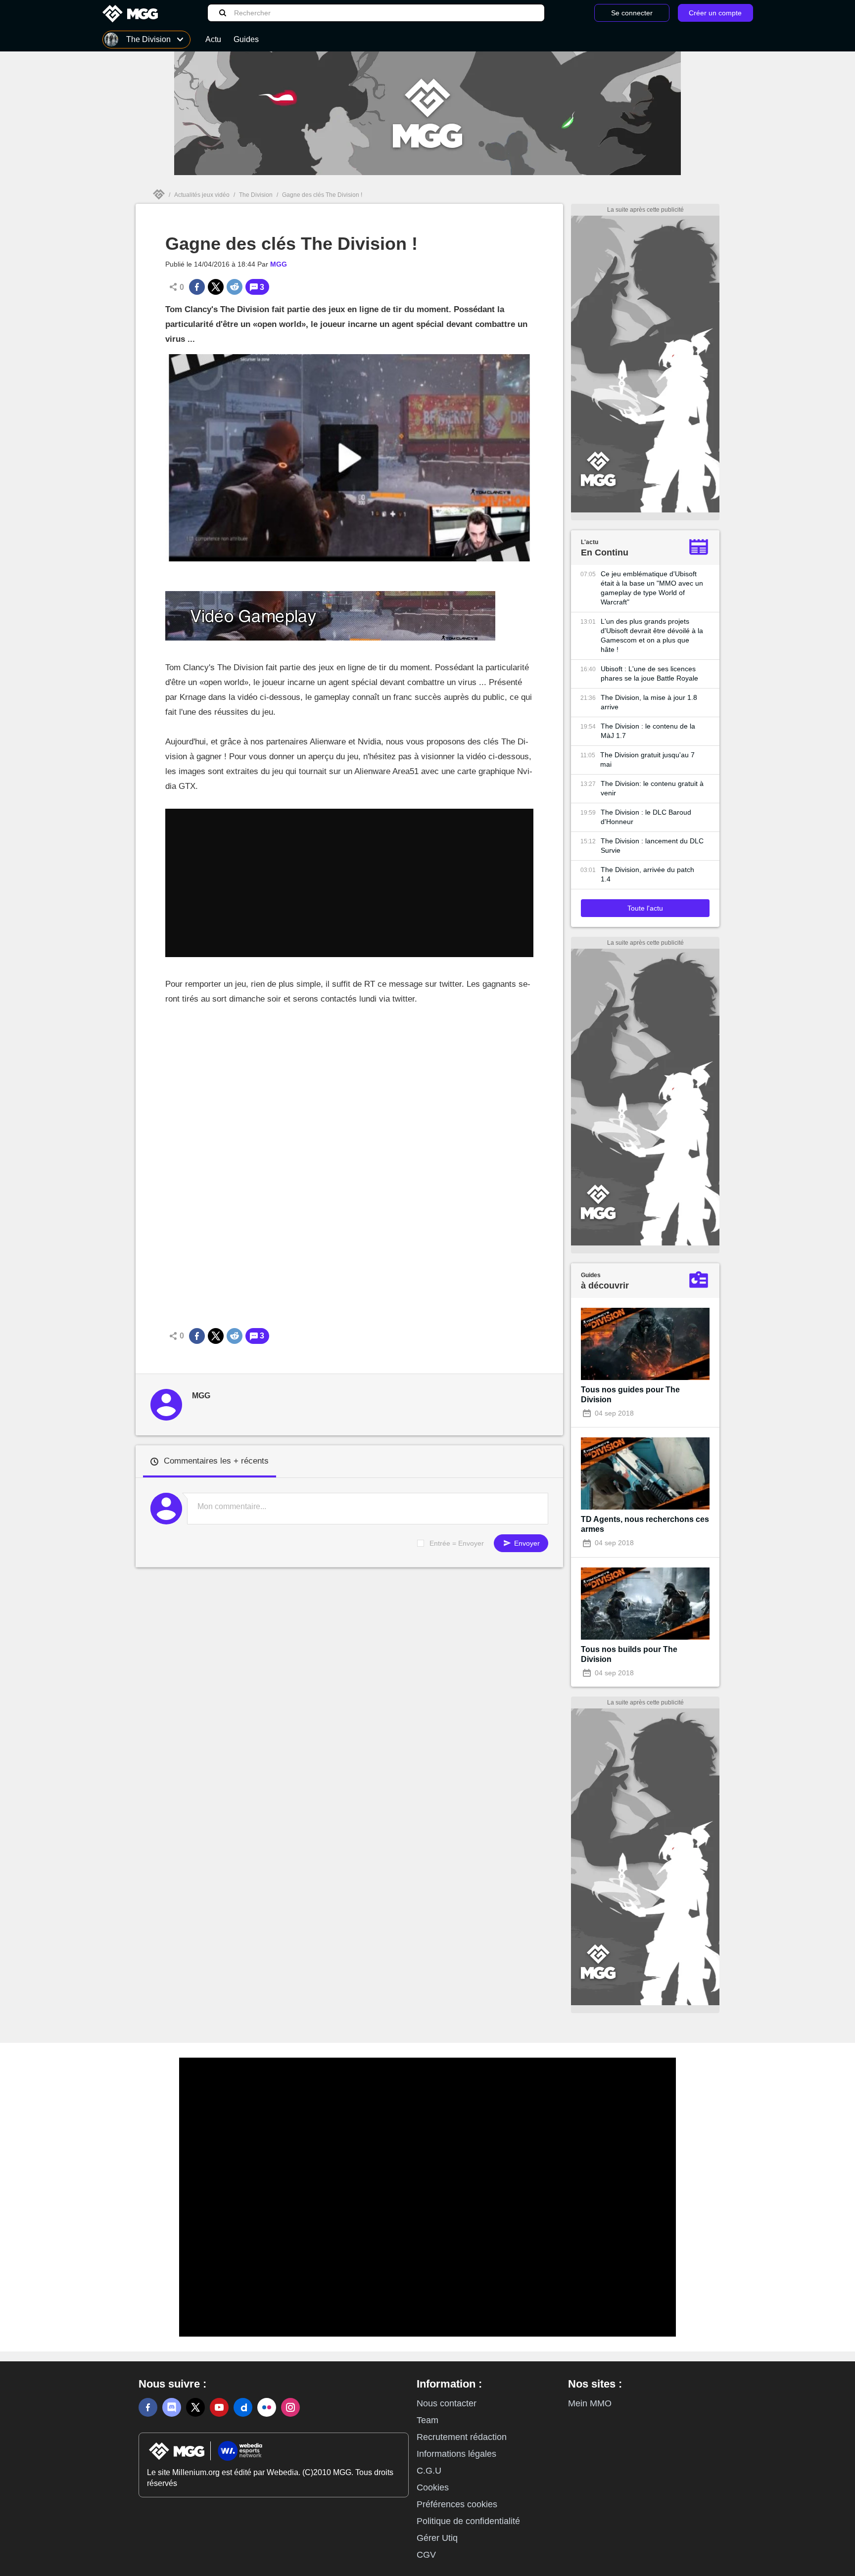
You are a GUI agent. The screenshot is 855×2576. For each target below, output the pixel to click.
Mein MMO (590, 2403)
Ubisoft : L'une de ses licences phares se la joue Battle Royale (649, 673)
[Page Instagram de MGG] (290, 2407)
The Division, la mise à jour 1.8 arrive (649, 702)
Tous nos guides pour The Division (630, 1395)
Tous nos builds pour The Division (629, 1654)
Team (427, 2420)
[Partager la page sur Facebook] (197, 287)
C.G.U (429, 2471)
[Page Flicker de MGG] (267, 2407)
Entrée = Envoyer (457, 1543)
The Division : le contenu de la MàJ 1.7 (648, 731)
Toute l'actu (645, 908)
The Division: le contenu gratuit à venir (652, 788)
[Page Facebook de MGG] (148, 2407)
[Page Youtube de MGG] (219, 2407)
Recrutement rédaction (462, 2437)
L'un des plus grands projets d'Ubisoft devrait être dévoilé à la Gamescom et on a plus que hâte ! (652, 635)
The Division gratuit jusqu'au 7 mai (647, 759)
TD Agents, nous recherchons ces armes (645, 1524)
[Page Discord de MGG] (172, 2407)
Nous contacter (447, 2403)
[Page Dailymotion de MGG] (243, 2407)
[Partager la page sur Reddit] (235, 287)
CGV (426, 2555)
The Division (256, 195)
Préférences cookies (457, 2504)
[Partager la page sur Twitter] (216, 287)
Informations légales (456, 2454)
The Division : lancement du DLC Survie (652, 846)
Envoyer (526, 1543)
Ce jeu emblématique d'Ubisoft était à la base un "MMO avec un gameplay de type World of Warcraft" (652, 588)
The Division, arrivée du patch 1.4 (647, 874)
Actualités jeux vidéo (202, 195)
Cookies (433, 2487)
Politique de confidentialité (468, 2521)
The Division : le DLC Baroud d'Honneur (646, 817)
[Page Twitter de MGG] (195, 2407)
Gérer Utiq (437, 2538)
